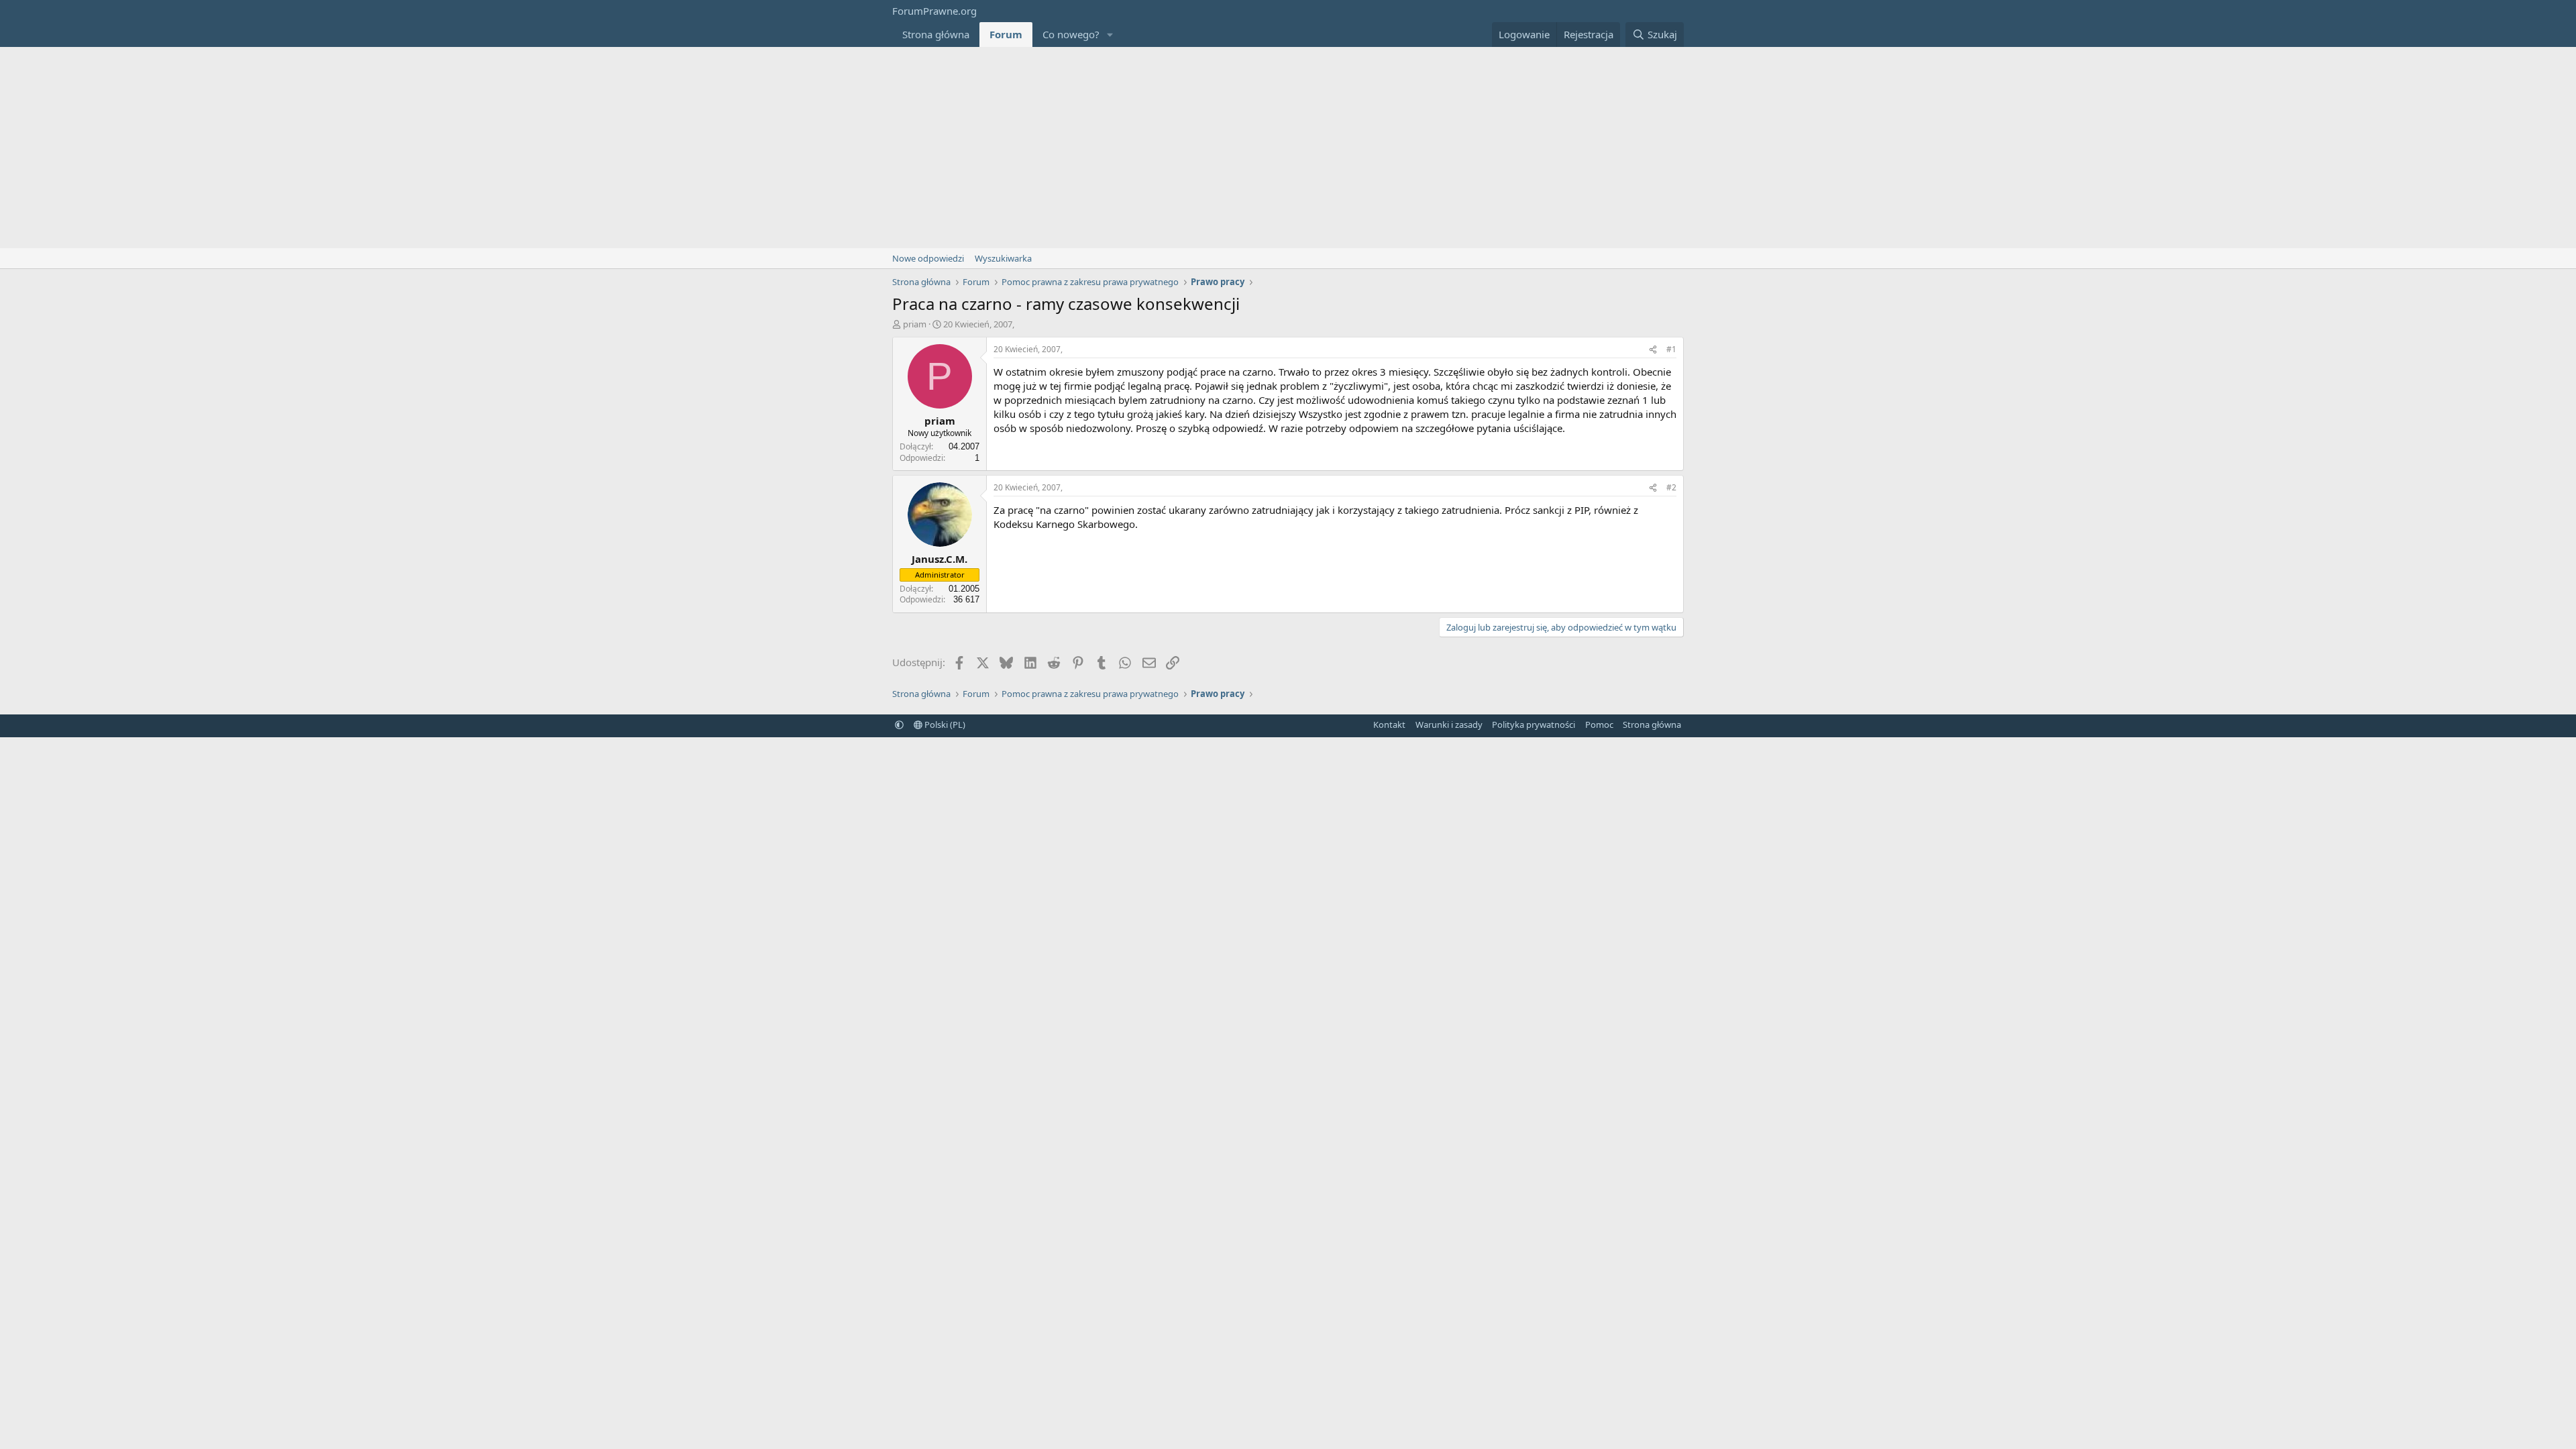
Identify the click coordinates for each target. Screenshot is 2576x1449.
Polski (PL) (944, 724)
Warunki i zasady (1449, 724)
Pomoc (1599, 724)
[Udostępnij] (1653, 350)
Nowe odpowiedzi (928, 258)
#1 (1671, 349)
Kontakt (1389, 724)
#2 (1671, 487)
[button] (1110, 35)
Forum (1006, 34)
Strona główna (936, 34)
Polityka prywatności (1534, 724)
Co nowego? (1071, 34)
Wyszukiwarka (1003, 258)
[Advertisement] (1288, 148)
